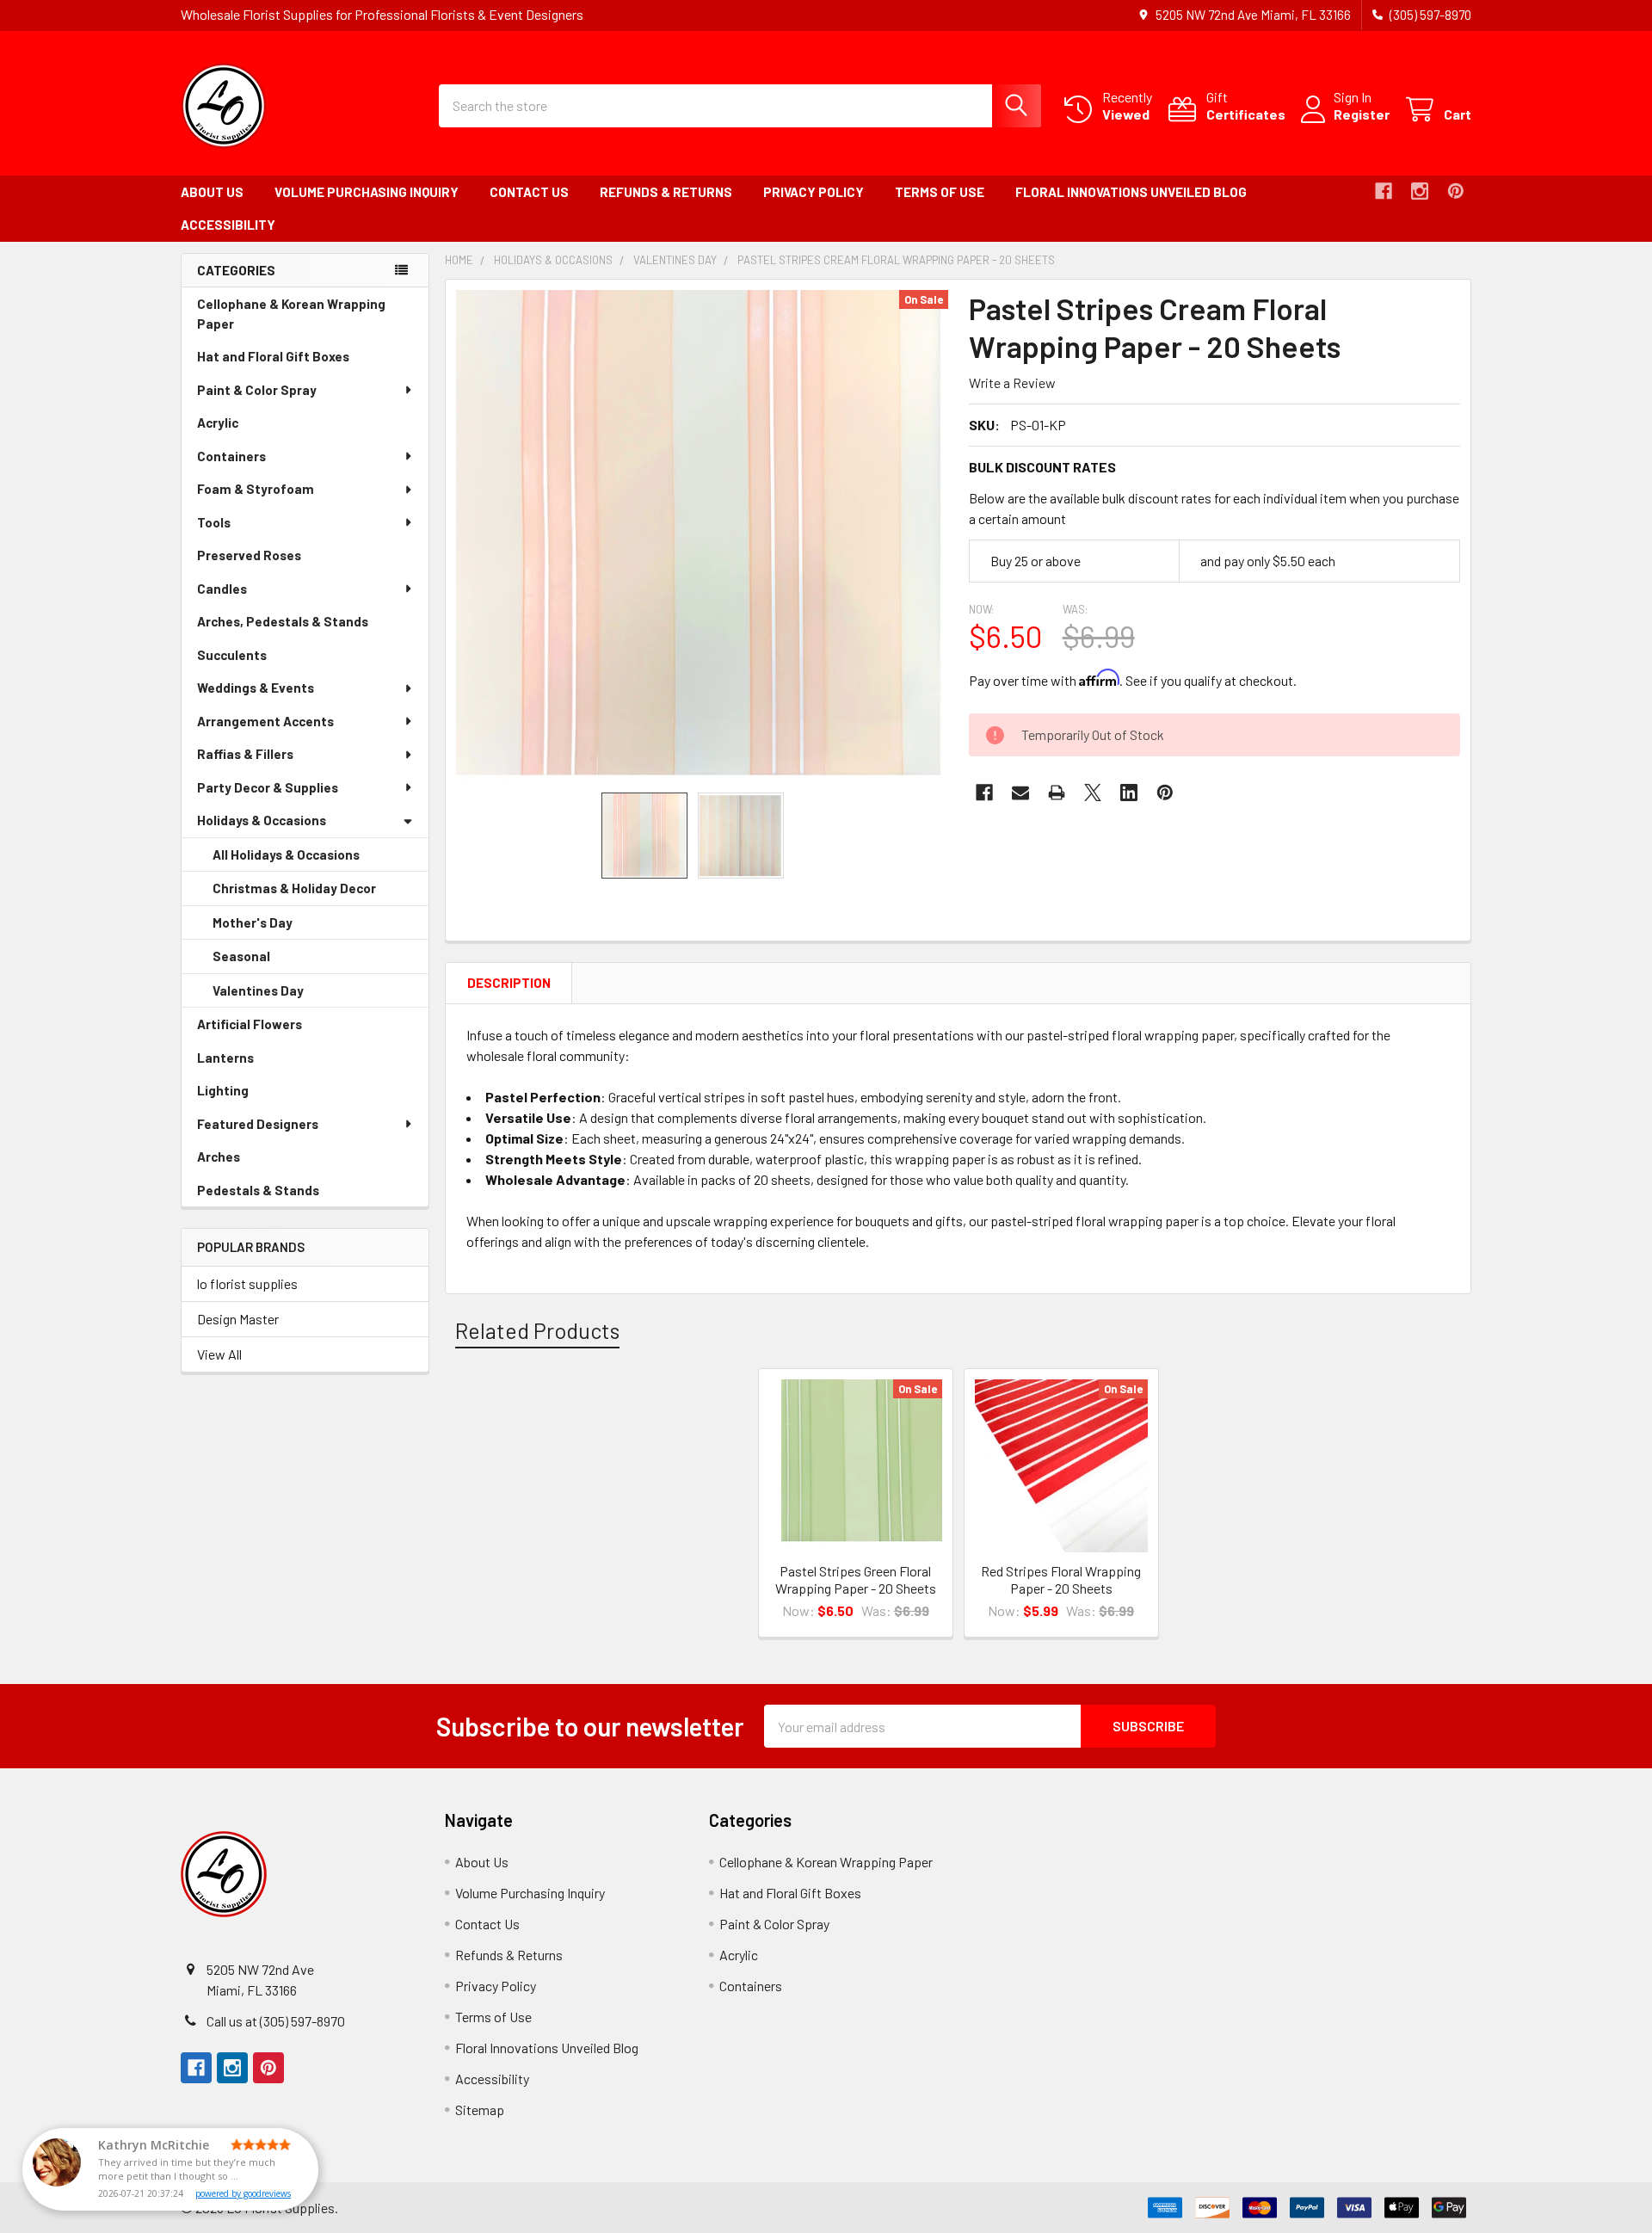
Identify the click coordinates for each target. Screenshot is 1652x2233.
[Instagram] (1420, 191)
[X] (1093, 793)
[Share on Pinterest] (1165, 793)
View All (219, 1354)
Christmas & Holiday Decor (318, 893)
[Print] (1057, 793)
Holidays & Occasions (262, 820)
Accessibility (228, 225)
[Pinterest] (1456, 191)
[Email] (1020, 793)
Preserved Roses (273, 560)
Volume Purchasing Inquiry (367, 192)
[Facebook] (1384, 191)
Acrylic (242, 427)
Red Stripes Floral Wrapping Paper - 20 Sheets (1061, 1579)
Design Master (238, 1319)
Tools (214, 522)
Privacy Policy (814, 192)
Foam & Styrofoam (256, 489)
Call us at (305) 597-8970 (276, 2021)
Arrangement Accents (265, 721)
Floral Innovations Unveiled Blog (1131, 192)
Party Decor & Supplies (268, 787)
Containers (231, 456)
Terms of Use (940, 192)
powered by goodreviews (243, 2193)
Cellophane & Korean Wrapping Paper (291, 318)
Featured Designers (258, 1124)
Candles (222, 589)
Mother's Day (277, 928)
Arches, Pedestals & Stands (307, 626)
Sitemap (480, 2110)
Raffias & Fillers (245, 754)
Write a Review (1012, 382)
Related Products (537, 1330)
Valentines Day (282, 996)
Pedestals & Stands (282, 1195)
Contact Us (529, 192)
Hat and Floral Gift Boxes (297, 361)
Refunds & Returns (666, 192)
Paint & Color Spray (257, 390)
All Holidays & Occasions (286, 854)
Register (1362, 114)
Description (509, 983)
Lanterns (250, 1062)
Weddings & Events (256, 688)
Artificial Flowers (274, 1029)
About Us (212, 192)
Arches (243, 1161)
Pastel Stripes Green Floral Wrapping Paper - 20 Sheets (856, 1579)
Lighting (247, 1095)
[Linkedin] (1129, 793)
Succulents (256, 660)
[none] (702, 536)
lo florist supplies (247, 1283)
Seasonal (265, 961)
